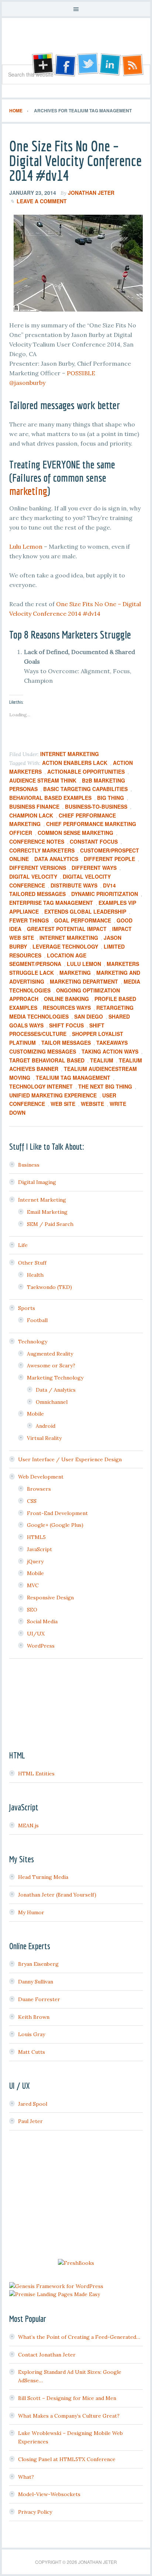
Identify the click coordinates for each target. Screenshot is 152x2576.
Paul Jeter (30, 2121)
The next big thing (105, 1086)
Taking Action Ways (110, 1051)
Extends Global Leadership (85, 911)
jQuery (35, 1561)
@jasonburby (27, 383)
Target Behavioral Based (47, 1060)
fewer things (29, 920)
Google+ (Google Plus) (55, 1525)
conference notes (37, 841)
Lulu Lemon (26, 547)
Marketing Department (84, 981)
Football (37, 1320)
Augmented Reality (50, 1354)
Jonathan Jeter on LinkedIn (110, 65)
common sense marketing (75, 833)
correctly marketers (42, 850)
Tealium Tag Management (73, 1078)
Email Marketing (47, 1212)
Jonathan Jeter (76, 44)
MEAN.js (28, 1825)
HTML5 (36, 1537)
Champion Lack (31, 815)
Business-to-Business (96, 806)
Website (92, 1104)
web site (63, 1104)
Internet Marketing (70, 754)
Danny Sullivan (36, 1982)
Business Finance (34, 806)
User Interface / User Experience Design (70, 1459)
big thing (110, 798)
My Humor (31, 1912)
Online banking (66, 999)
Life (23, 1245)
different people (109, 859)
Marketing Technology (55, 1378)
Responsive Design (50, 1598)
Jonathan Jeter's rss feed (133, 65)
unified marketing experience (53, 1095)
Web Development (41, 1477)
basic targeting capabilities (85, 789)
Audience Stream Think (43, 780)
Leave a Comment (42, 201)
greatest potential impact (67, 929)
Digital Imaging (37, 1182)
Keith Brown (34, 2017)
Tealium (102, 1060)
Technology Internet (41, 1086)
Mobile (35, 1414)
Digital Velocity (33, 876)
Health (35, 1275)
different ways (94, 868)
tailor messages (66, 1043)
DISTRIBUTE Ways (74, 885)
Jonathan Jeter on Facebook (65, 65)
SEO (32, 1610)
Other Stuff (32, 1263)
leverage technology (65, 946)
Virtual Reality (44, 1438)
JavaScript (39, 1549)
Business (29, 1165)
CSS (32, 1501)
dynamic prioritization (105, 894)
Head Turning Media (43, 1877)
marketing (28, 491)
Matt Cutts (32, 2052)
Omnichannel (52, 1402)
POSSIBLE (81, 373)
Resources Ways (67, 1008)
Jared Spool (33, 2104)
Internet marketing (69, 938)
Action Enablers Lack (75, 763)
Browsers (39, 1489)
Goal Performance (83, 920)
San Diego (89, 1016)
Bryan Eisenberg (38, 1964)
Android (46, 1426)
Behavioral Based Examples (50, 798)
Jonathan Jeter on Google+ (42, 65)
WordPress (41, 1646)
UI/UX (36, 1634)
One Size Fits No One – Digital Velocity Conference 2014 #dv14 (75, 161)
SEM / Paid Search (50, 1224)
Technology (33, 1342)
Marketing (75, 973)
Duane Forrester (39, 1999)
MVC (33, 1585)
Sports (27, 1308)
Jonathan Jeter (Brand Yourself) (57, 1895)
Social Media (42, 1621)
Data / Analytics (56, 1390)
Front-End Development (57, 1513)
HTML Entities (36, 1774)
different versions (38, 868)
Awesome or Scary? (51, 1366)
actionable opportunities (86, 772)
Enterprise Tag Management (51, 903)
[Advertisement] (76, 2196)
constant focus (94, 841)
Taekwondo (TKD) (49, 1287)
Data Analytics (56, 859)
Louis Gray (32, 2034)
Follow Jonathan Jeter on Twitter (87, 65)
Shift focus (66, 1025)
